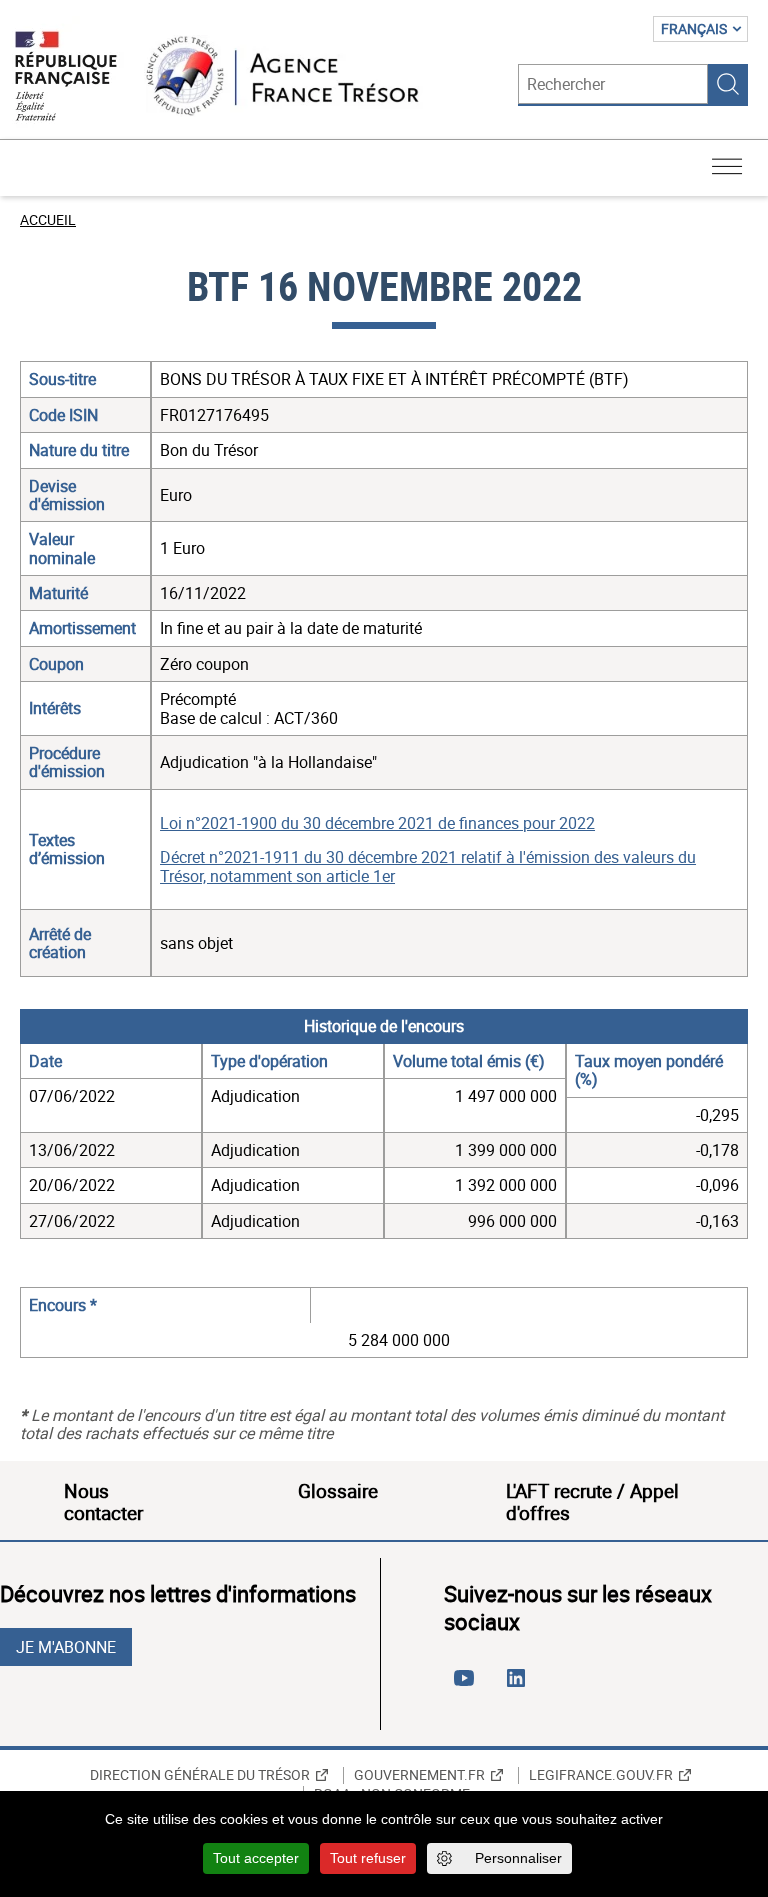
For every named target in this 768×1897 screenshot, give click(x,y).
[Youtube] (468, 1686)
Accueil (48, 219)
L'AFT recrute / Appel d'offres (592, 1502)
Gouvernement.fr (419, 1775)
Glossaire (338, 1491)
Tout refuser (368, 1858)
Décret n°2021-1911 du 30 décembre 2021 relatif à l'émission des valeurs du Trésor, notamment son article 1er (428, 866)
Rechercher (728, 84)
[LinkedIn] (520, 1686)
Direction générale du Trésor (200, 1775)
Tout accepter (256, 1858)
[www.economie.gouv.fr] (66, 77)
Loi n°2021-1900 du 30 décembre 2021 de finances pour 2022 (377, 823)
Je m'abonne (66, 1647)
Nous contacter (103, 1502)
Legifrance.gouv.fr (601, 1775)
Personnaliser (518, 1858)
